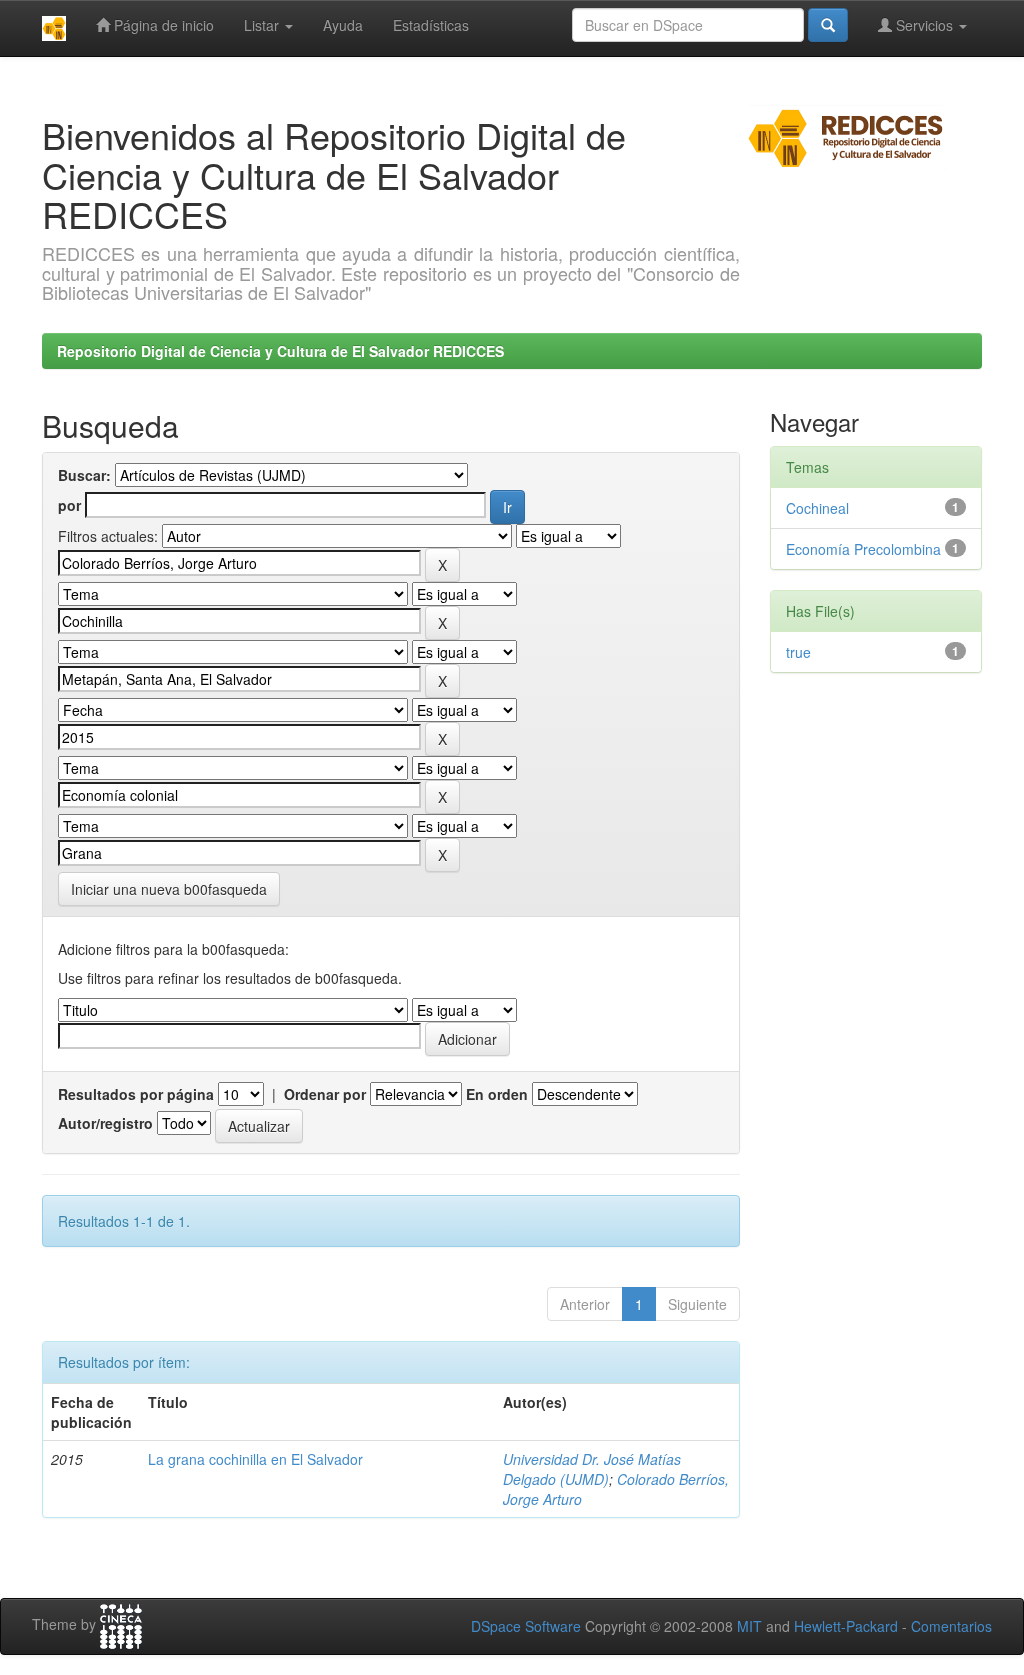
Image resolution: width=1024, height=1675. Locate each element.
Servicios (924, 25)
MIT (749, 1626)
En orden (497, 1094)
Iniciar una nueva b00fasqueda (169, 889)
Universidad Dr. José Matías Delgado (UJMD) (592, 1469)
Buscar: (84, 475)
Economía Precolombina (863, 549)
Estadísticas (431, 25)
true (798, 652)
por (69, 505)
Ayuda (343, 25)
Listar (263, 25)
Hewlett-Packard (846, 1626)
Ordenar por (325, 1094)
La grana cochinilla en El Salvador (255, 1459)
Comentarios (951, 1626)
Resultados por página (136, 1094)
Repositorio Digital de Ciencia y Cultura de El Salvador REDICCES (280, 351)
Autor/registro (105, 1123)
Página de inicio (162, 25)
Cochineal (817, 508)
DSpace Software (526, 1626)
